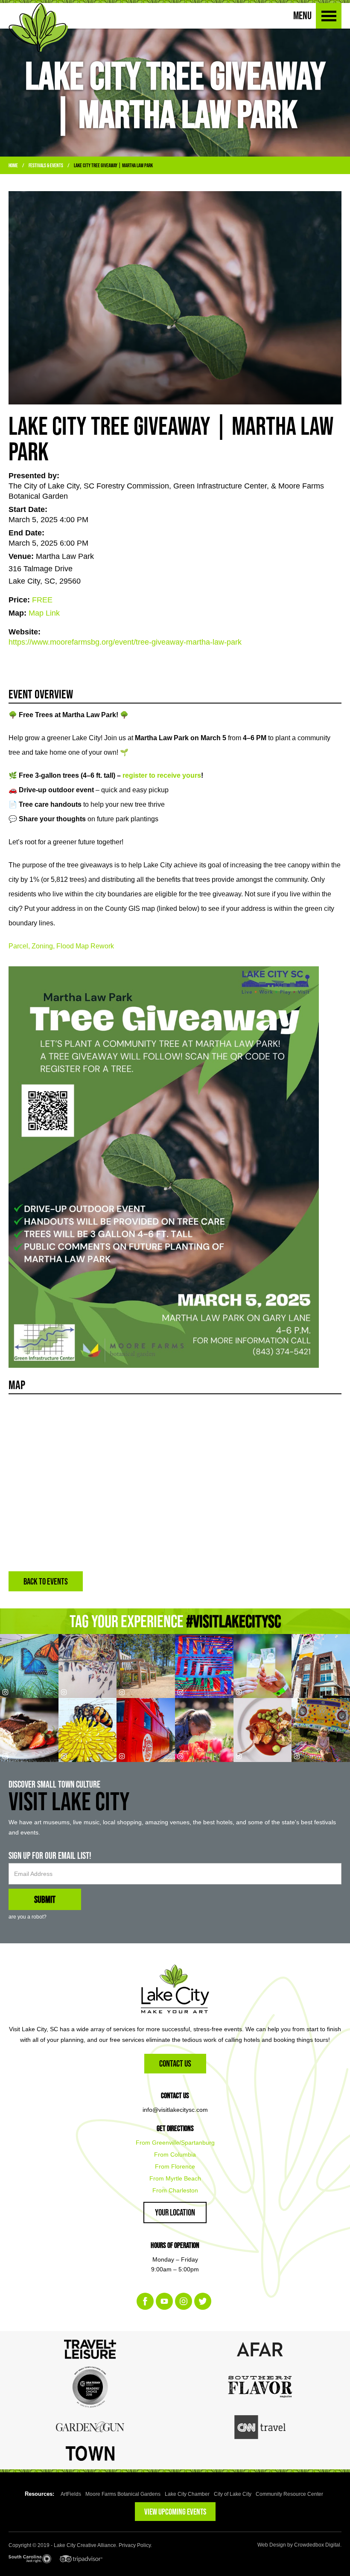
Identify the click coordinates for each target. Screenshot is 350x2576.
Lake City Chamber (187, 2494)
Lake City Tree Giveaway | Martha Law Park (113, 165)
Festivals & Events (46, 165)
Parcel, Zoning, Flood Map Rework (61, 946)
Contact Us (175, 2063)
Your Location (175, 2212)
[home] (38, 28)
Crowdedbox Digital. (318, 2545)
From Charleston (175, 2190)
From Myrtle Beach (175, 2178)
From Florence (175, 2166)
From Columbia (175, 2154)
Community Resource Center (289, 2494)
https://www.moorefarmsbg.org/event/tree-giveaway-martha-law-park (125, 642)
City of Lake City (233, 2494)
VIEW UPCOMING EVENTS (175, 2512)
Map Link (44, 613)
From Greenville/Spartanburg (175, 2143)
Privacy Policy (135, 2545)
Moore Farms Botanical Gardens (123, 2494)
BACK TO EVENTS (46, 1581)
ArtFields (71, 2494)
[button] (329, 16)
